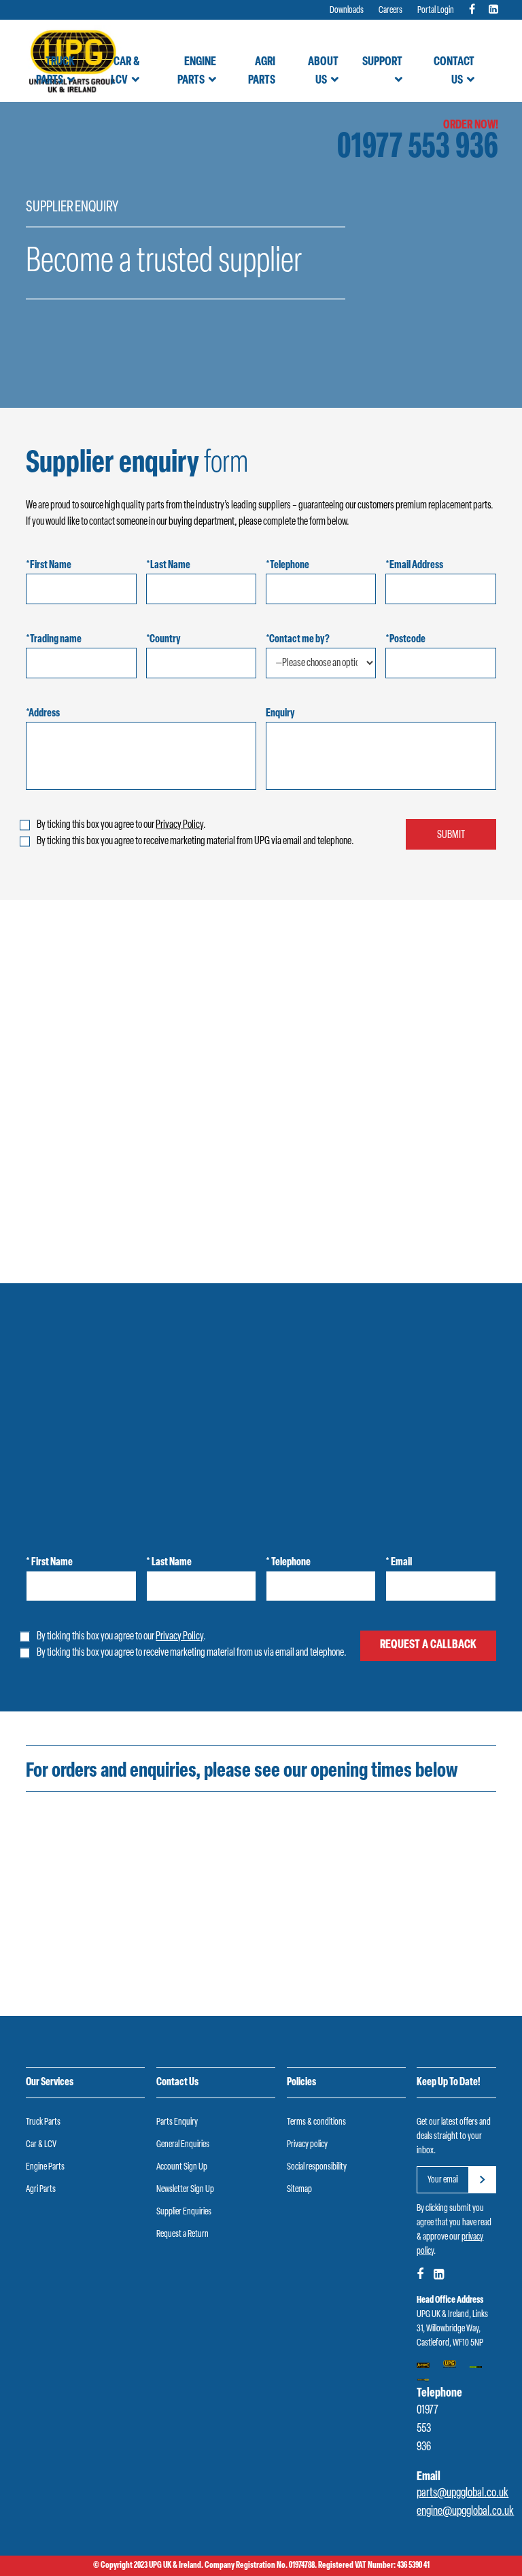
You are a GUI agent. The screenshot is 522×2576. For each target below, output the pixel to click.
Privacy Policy (179, 825)
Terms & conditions (316, 2122)
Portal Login (436, 11)
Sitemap (299, 2190)
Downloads (347, 11)
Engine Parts (197, 72)
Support (382, 63)
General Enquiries (183, 2145)
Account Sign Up (182, 2167)
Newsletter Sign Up (185, 2190)
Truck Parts (55, 72)
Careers (390, 11)
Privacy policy (307, 2145)
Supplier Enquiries (184, 2212)
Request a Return (182, 2234)
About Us (323, 72)
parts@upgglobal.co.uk (463, 2494)
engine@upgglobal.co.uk (465, 2512)
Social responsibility (317, 2167)
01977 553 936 (418, 149)
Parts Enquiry (177, 2122)
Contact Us (454, 72)
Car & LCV (125, 72)
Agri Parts (261, 72)
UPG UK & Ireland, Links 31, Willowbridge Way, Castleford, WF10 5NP (452, 2329)
